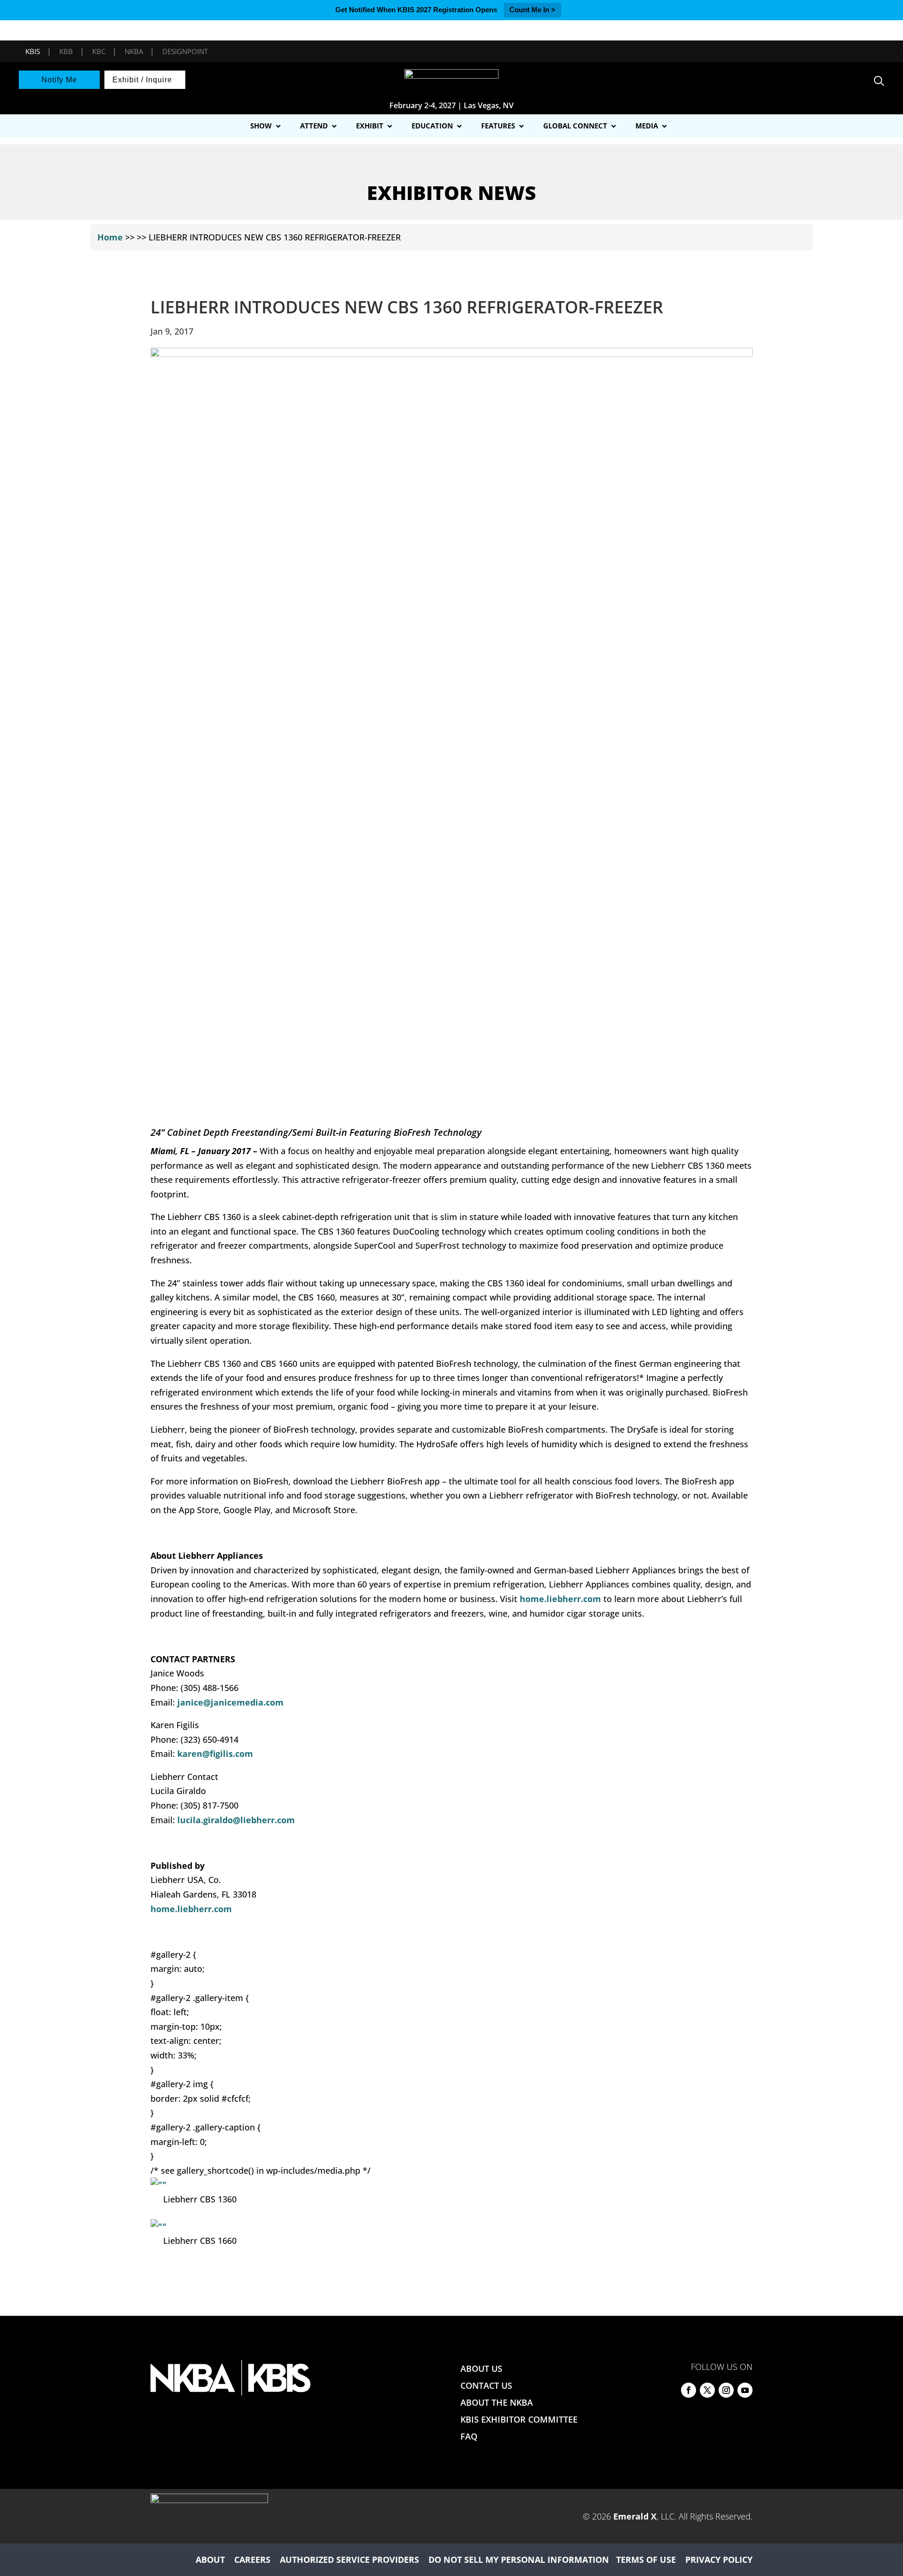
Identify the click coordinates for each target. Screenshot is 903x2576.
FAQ (469, 2436)
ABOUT (210, 2560)
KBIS (33, 51)
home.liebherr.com (560, 1599)
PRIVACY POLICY (719, 2560)
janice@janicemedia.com (230, 1702)
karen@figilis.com (215, 1754)
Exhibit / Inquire (142, 80)
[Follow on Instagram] (726, 2390)
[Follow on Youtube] (745, 2390)
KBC (99, 51)
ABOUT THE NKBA (497, 2402)
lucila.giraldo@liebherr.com (236, 1820)
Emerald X (635, 2516)
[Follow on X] (707, 2390)
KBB (66, 51)
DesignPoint (185, 51)
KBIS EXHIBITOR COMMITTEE (519, 2419)
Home (110, 237)
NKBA (134, 51)
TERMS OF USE (646, 2560)
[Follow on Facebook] (689, 2390)
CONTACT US (486, 2385)
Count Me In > (532, 10)
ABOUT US (481, 2369)
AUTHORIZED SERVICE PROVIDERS (349, 2560)
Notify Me (59, 80)
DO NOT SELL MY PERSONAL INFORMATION (519, 2560)
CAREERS (252, 2560)
